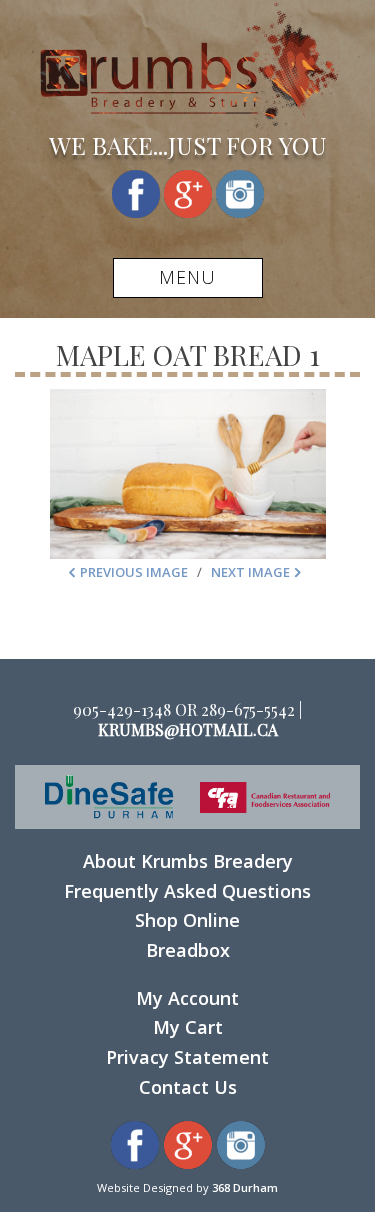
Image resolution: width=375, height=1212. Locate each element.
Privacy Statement (187, 1057)
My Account (187, 998)
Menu (187, 277)
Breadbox (188, 950)
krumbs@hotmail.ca (188, 729)
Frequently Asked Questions (187, 891)
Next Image (250, 572)
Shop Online (187, 920)
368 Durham (245, 1187)
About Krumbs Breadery (188, 861)
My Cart (188, 1027)
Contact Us (188, 1087)
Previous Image (134, 572)
